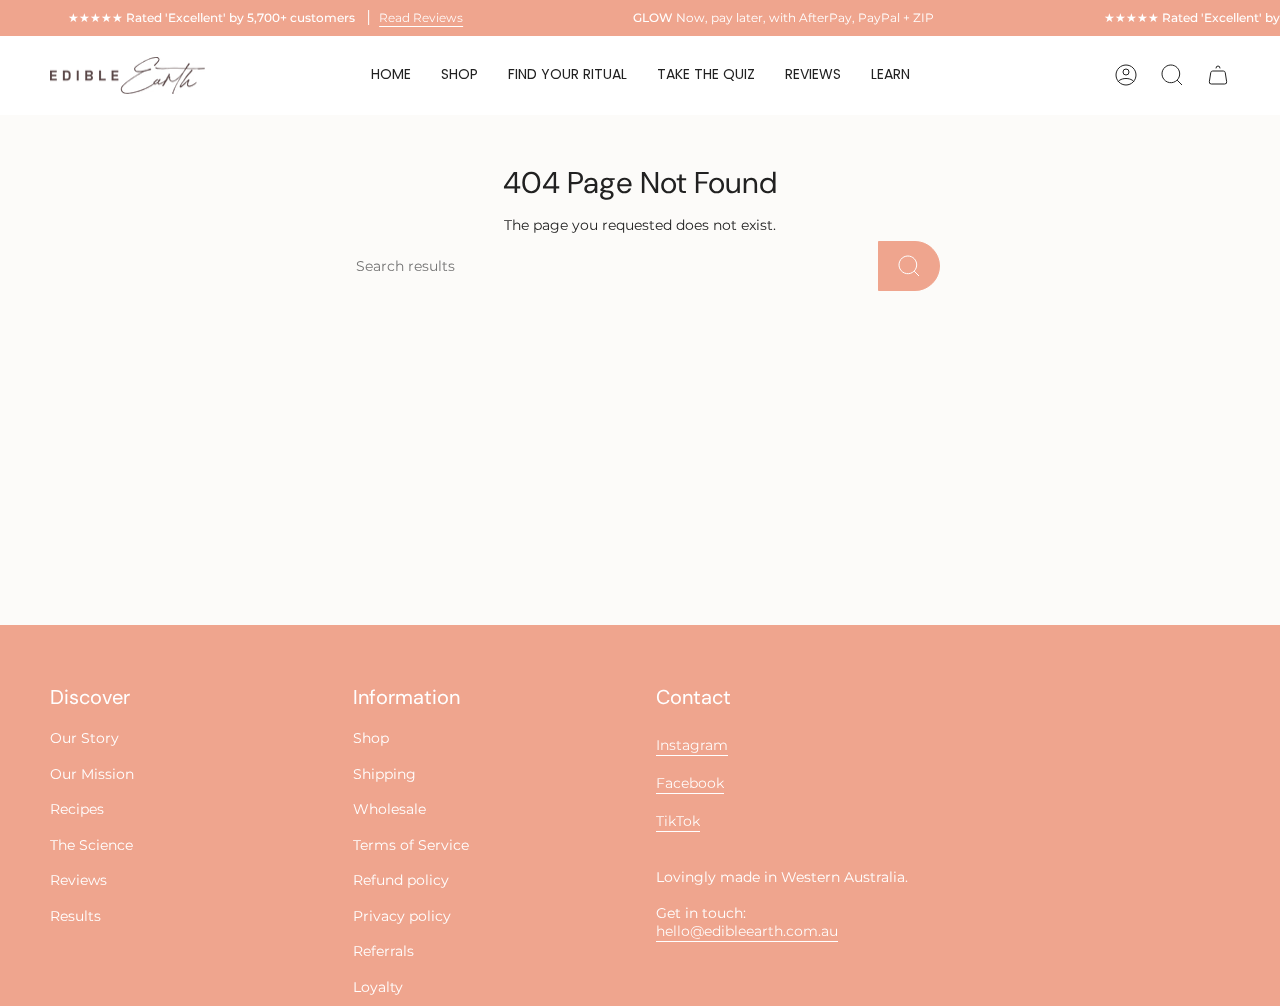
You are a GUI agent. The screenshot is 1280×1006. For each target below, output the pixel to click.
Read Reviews (421, 17)
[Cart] (1218, 75)
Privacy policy (402, 916)
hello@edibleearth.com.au (747, 931)
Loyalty (378, 987)
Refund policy (401, 880)
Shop (371, 738)
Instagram (692, 745)
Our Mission (92, 774)
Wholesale (389, 809)
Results (75, 916)
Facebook (690, 783)
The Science (91, 845)
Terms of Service (411, 845)
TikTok (678, 821)
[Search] (909, 266)
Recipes (77, 809)
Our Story (84, 738)
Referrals (383, 951)
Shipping (384, 774)
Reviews (78, 880)
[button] (567, 75)
